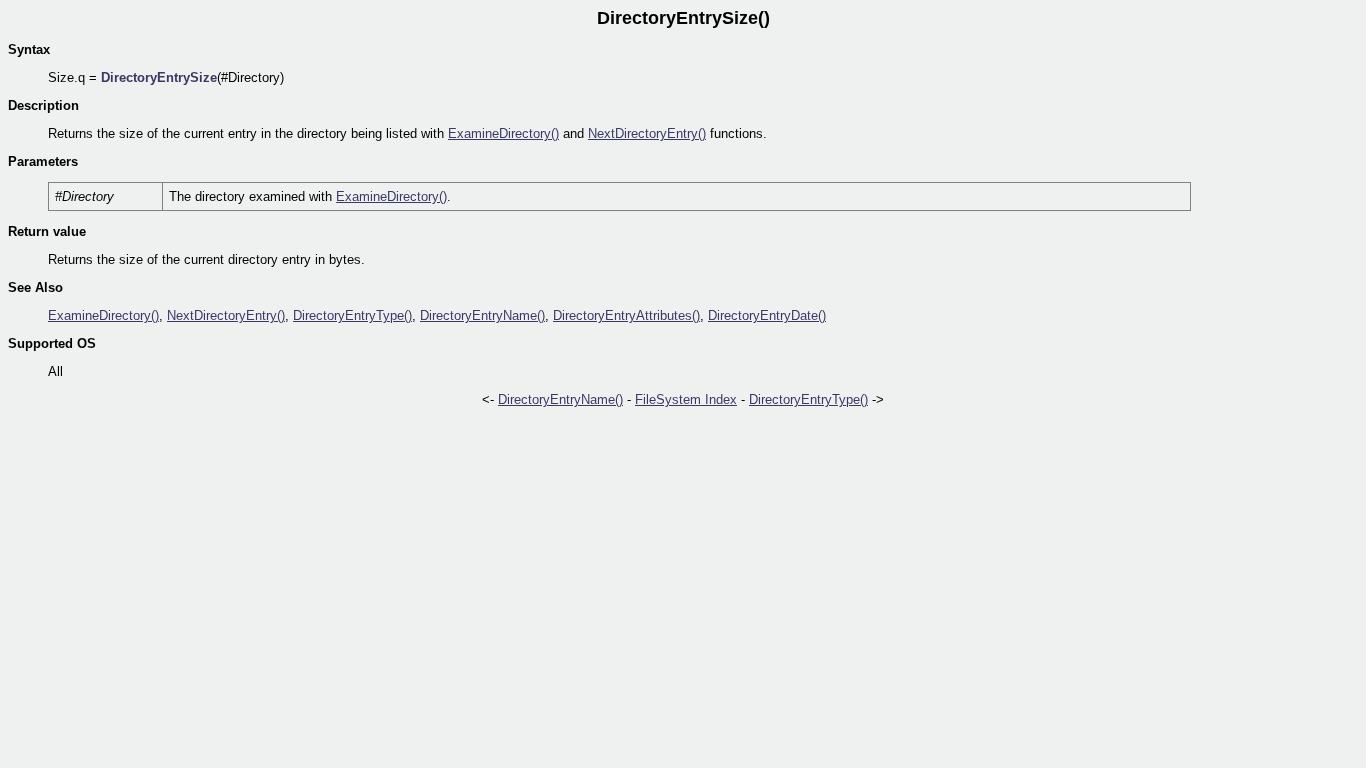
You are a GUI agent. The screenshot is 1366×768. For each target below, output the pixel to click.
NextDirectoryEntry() (647, 133)
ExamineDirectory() (503, 133)
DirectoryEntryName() (482, 315)
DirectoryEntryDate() (767, 315)
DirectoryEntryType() (352, 315)
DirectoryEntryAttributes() (626, 315)
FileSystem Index (686, 399)
